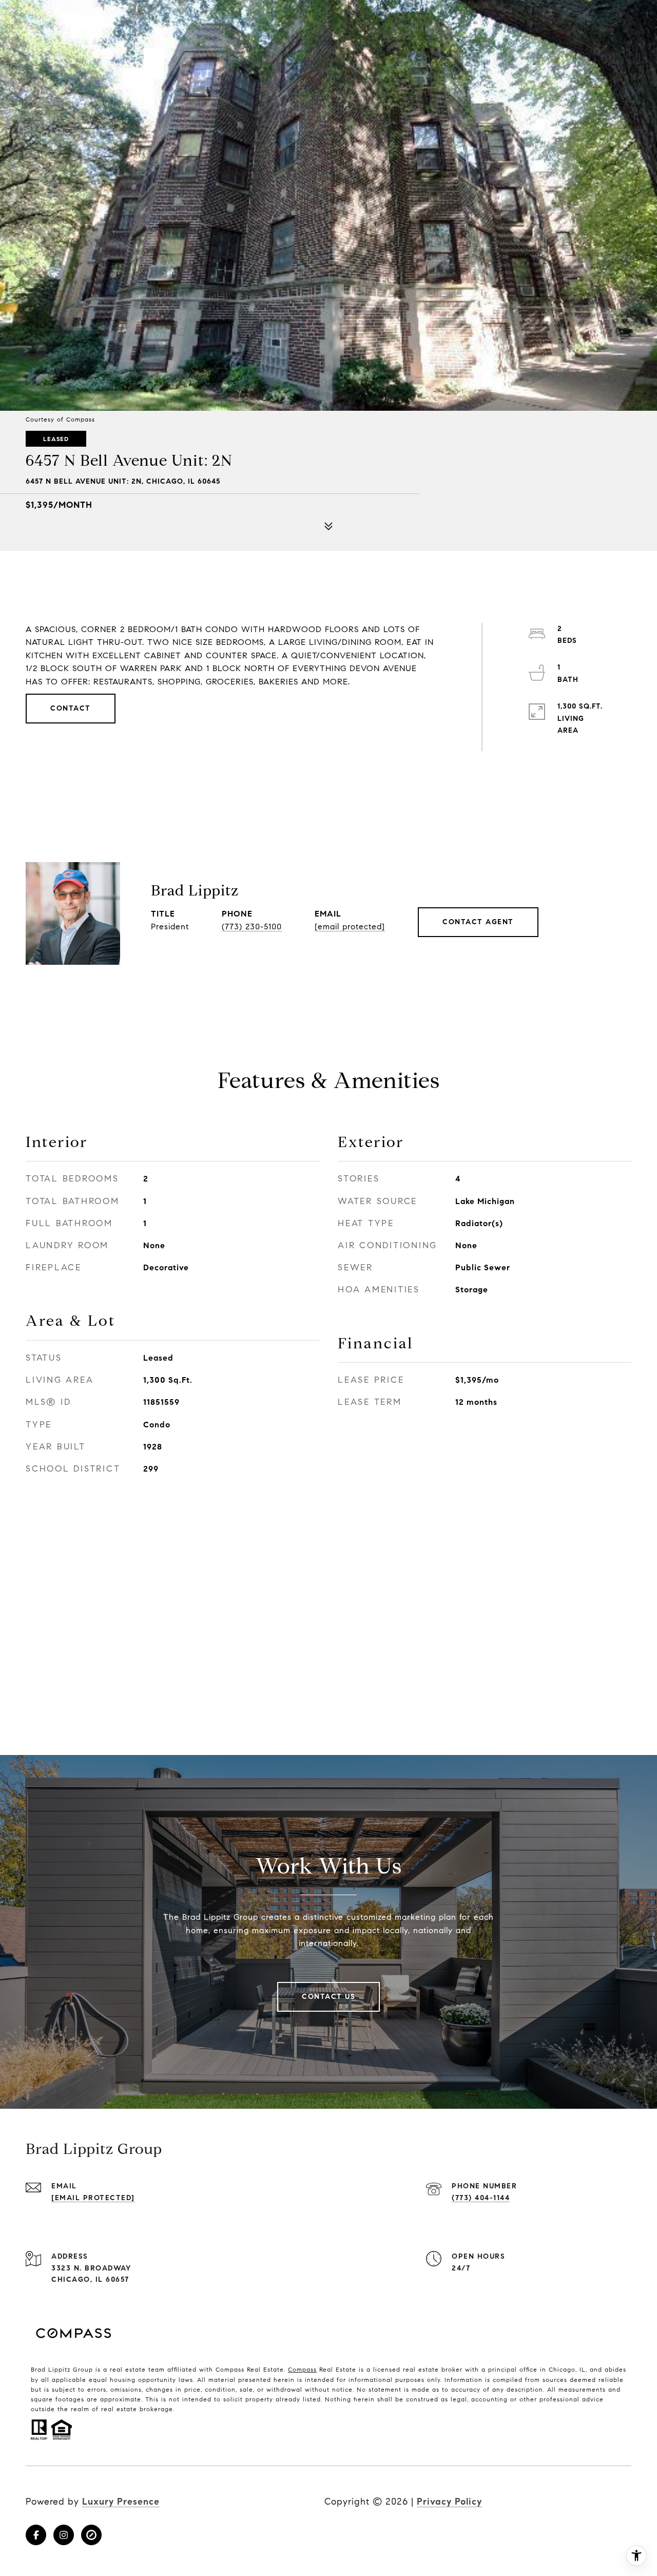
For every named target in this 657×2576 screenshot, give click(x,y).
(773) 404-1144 (481, 2198)
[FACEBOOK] (36, 2535)
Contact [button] (71, 708)
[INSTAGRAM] (64, 2535)
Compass (302, 2369)
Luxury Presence (121, 2502)
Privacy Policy (449, 2502)
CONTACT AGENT (478, 922)
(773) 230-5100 (252, 927)
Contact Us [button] (328, 1997)
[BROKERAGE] (91, 2535)
